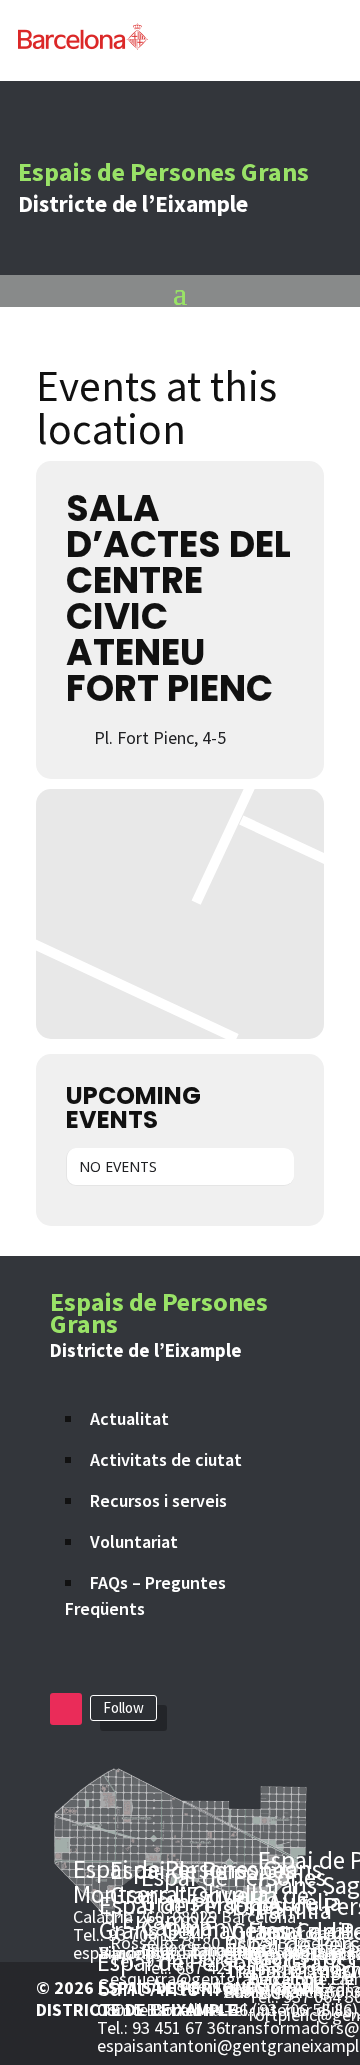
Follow (123, 1707)
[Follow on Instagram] (66, 1709)
